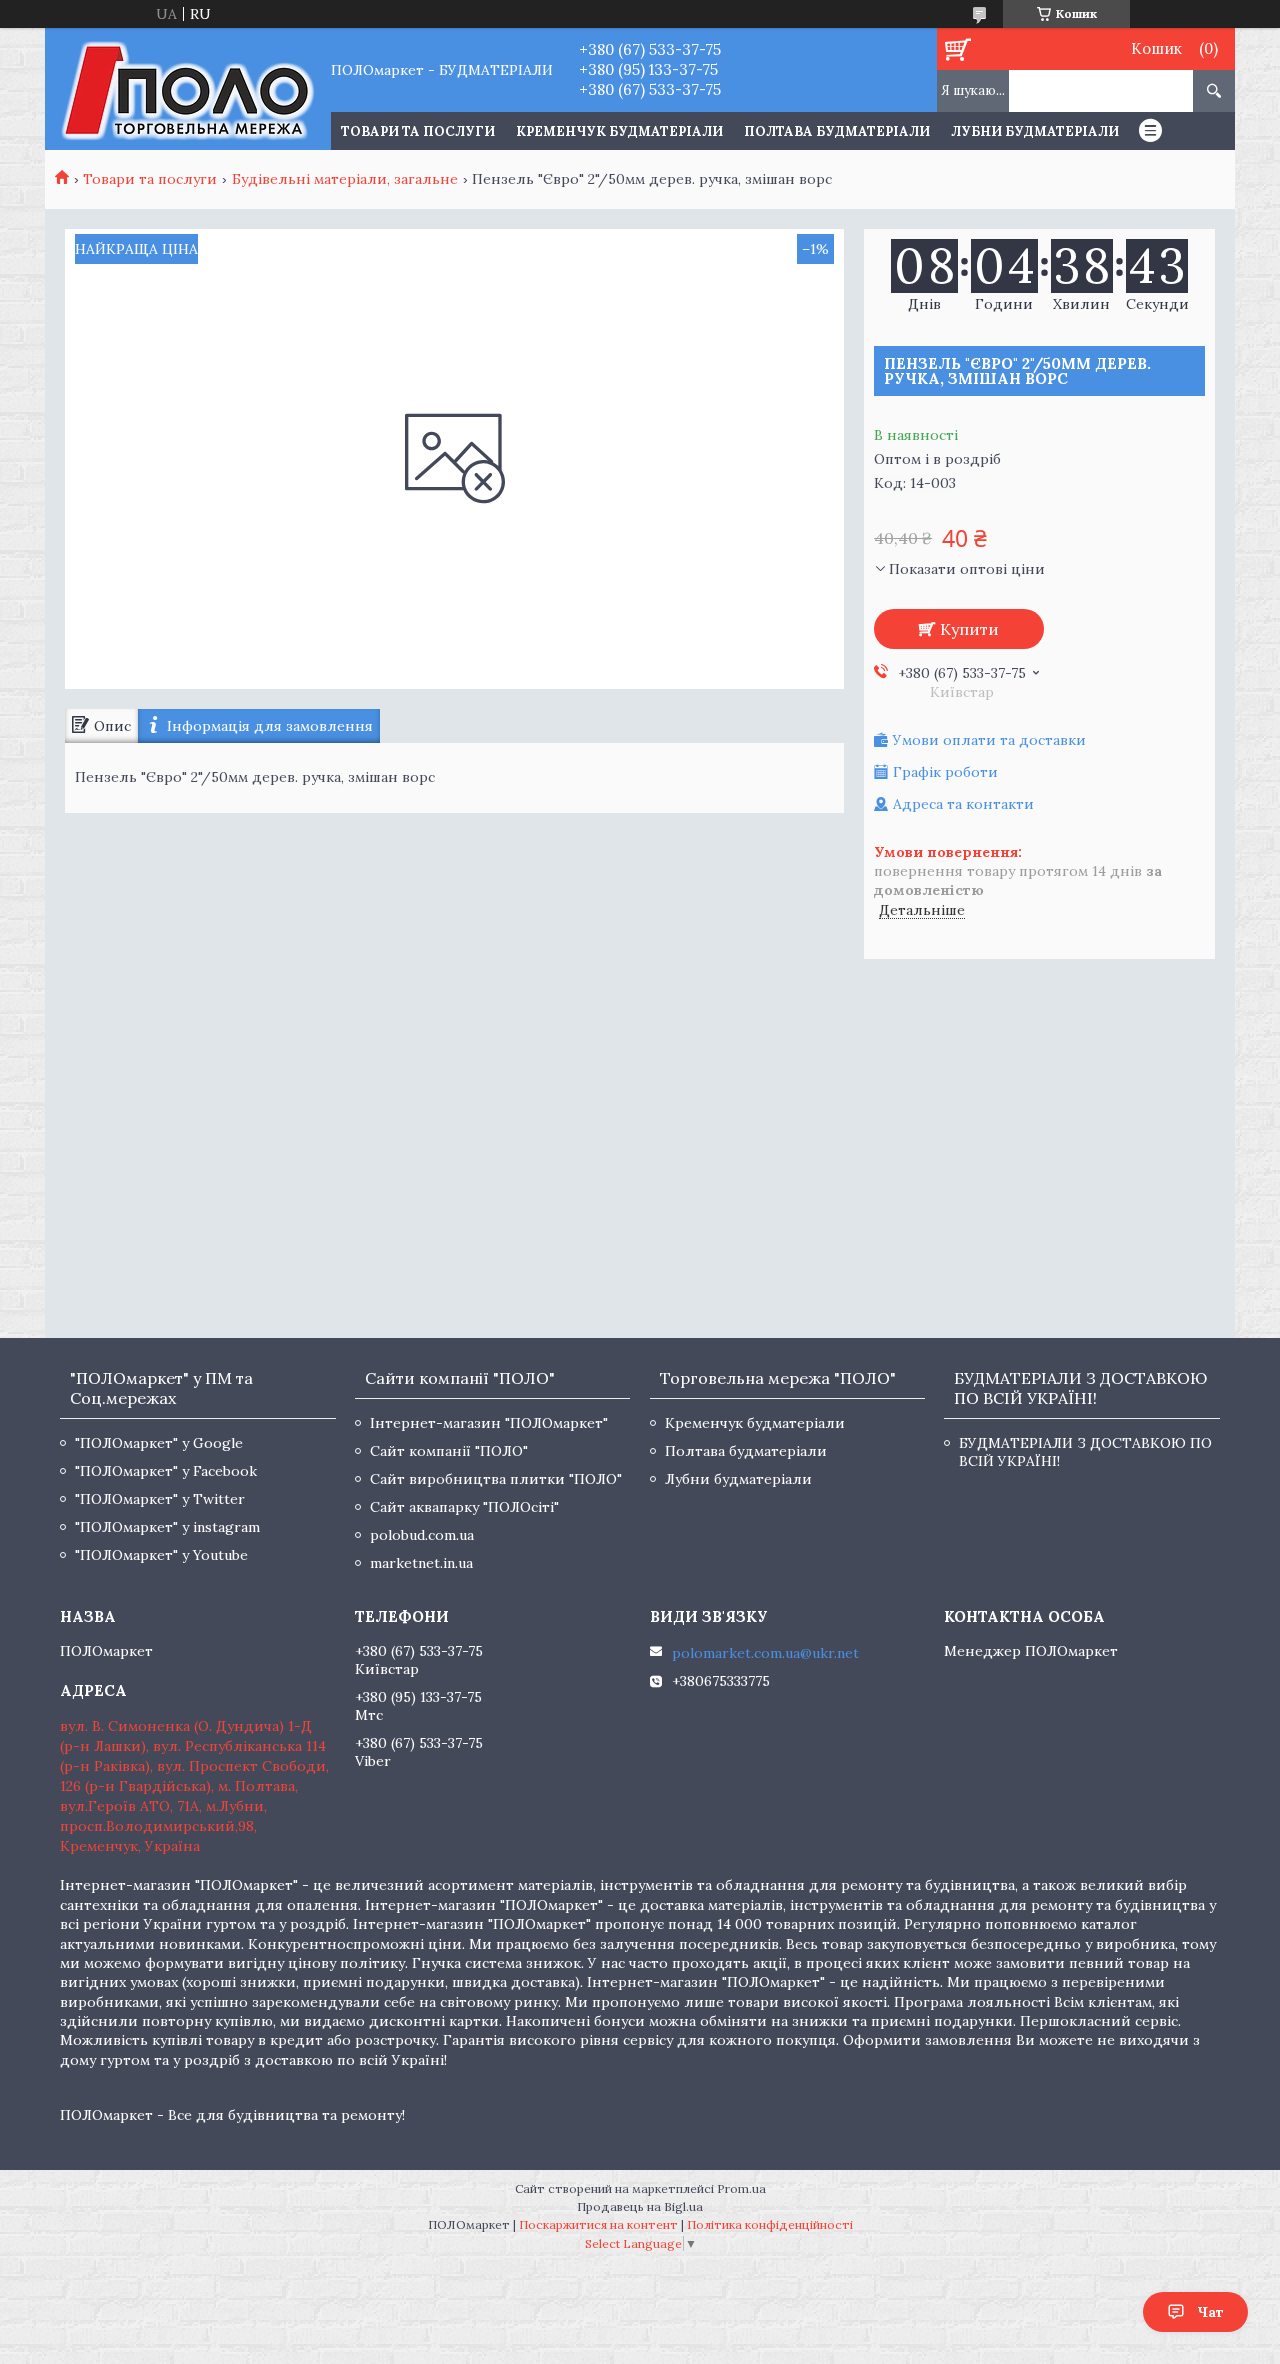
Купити (969, 629)
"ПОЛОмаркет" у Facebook (166, 1471)
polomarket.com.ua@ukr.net (765, 1653)
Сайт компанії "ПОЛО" (449, 1451)
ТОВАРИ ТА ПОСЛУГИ (418, 131)
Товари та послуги (150, 179)
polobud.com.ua (422, 1535)
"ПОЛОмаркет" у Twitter (160, 1499)
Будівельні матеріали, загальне (345, 179)
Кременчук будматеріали (619, 131)
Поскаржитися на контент (598, 2224)
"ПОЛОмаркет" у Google (159, 1443)
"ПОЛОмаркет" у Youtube (161, 1555)
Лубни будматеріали (1035, 131)
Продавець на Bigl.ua (640, 2206)
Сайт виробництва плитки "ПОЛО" (496, 1479)
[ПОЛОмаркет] (187, 89)
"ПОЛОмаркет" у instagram (167, 1527)
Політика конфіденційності (770, 2224)
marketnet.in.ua (421, 1563)
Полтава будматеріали (837, 131)
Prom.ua (741, 2188)
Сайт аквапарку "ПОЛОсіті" (464, 1507)
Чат (1210, 2312)
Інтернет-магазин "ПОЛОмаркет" (489, 1423)
